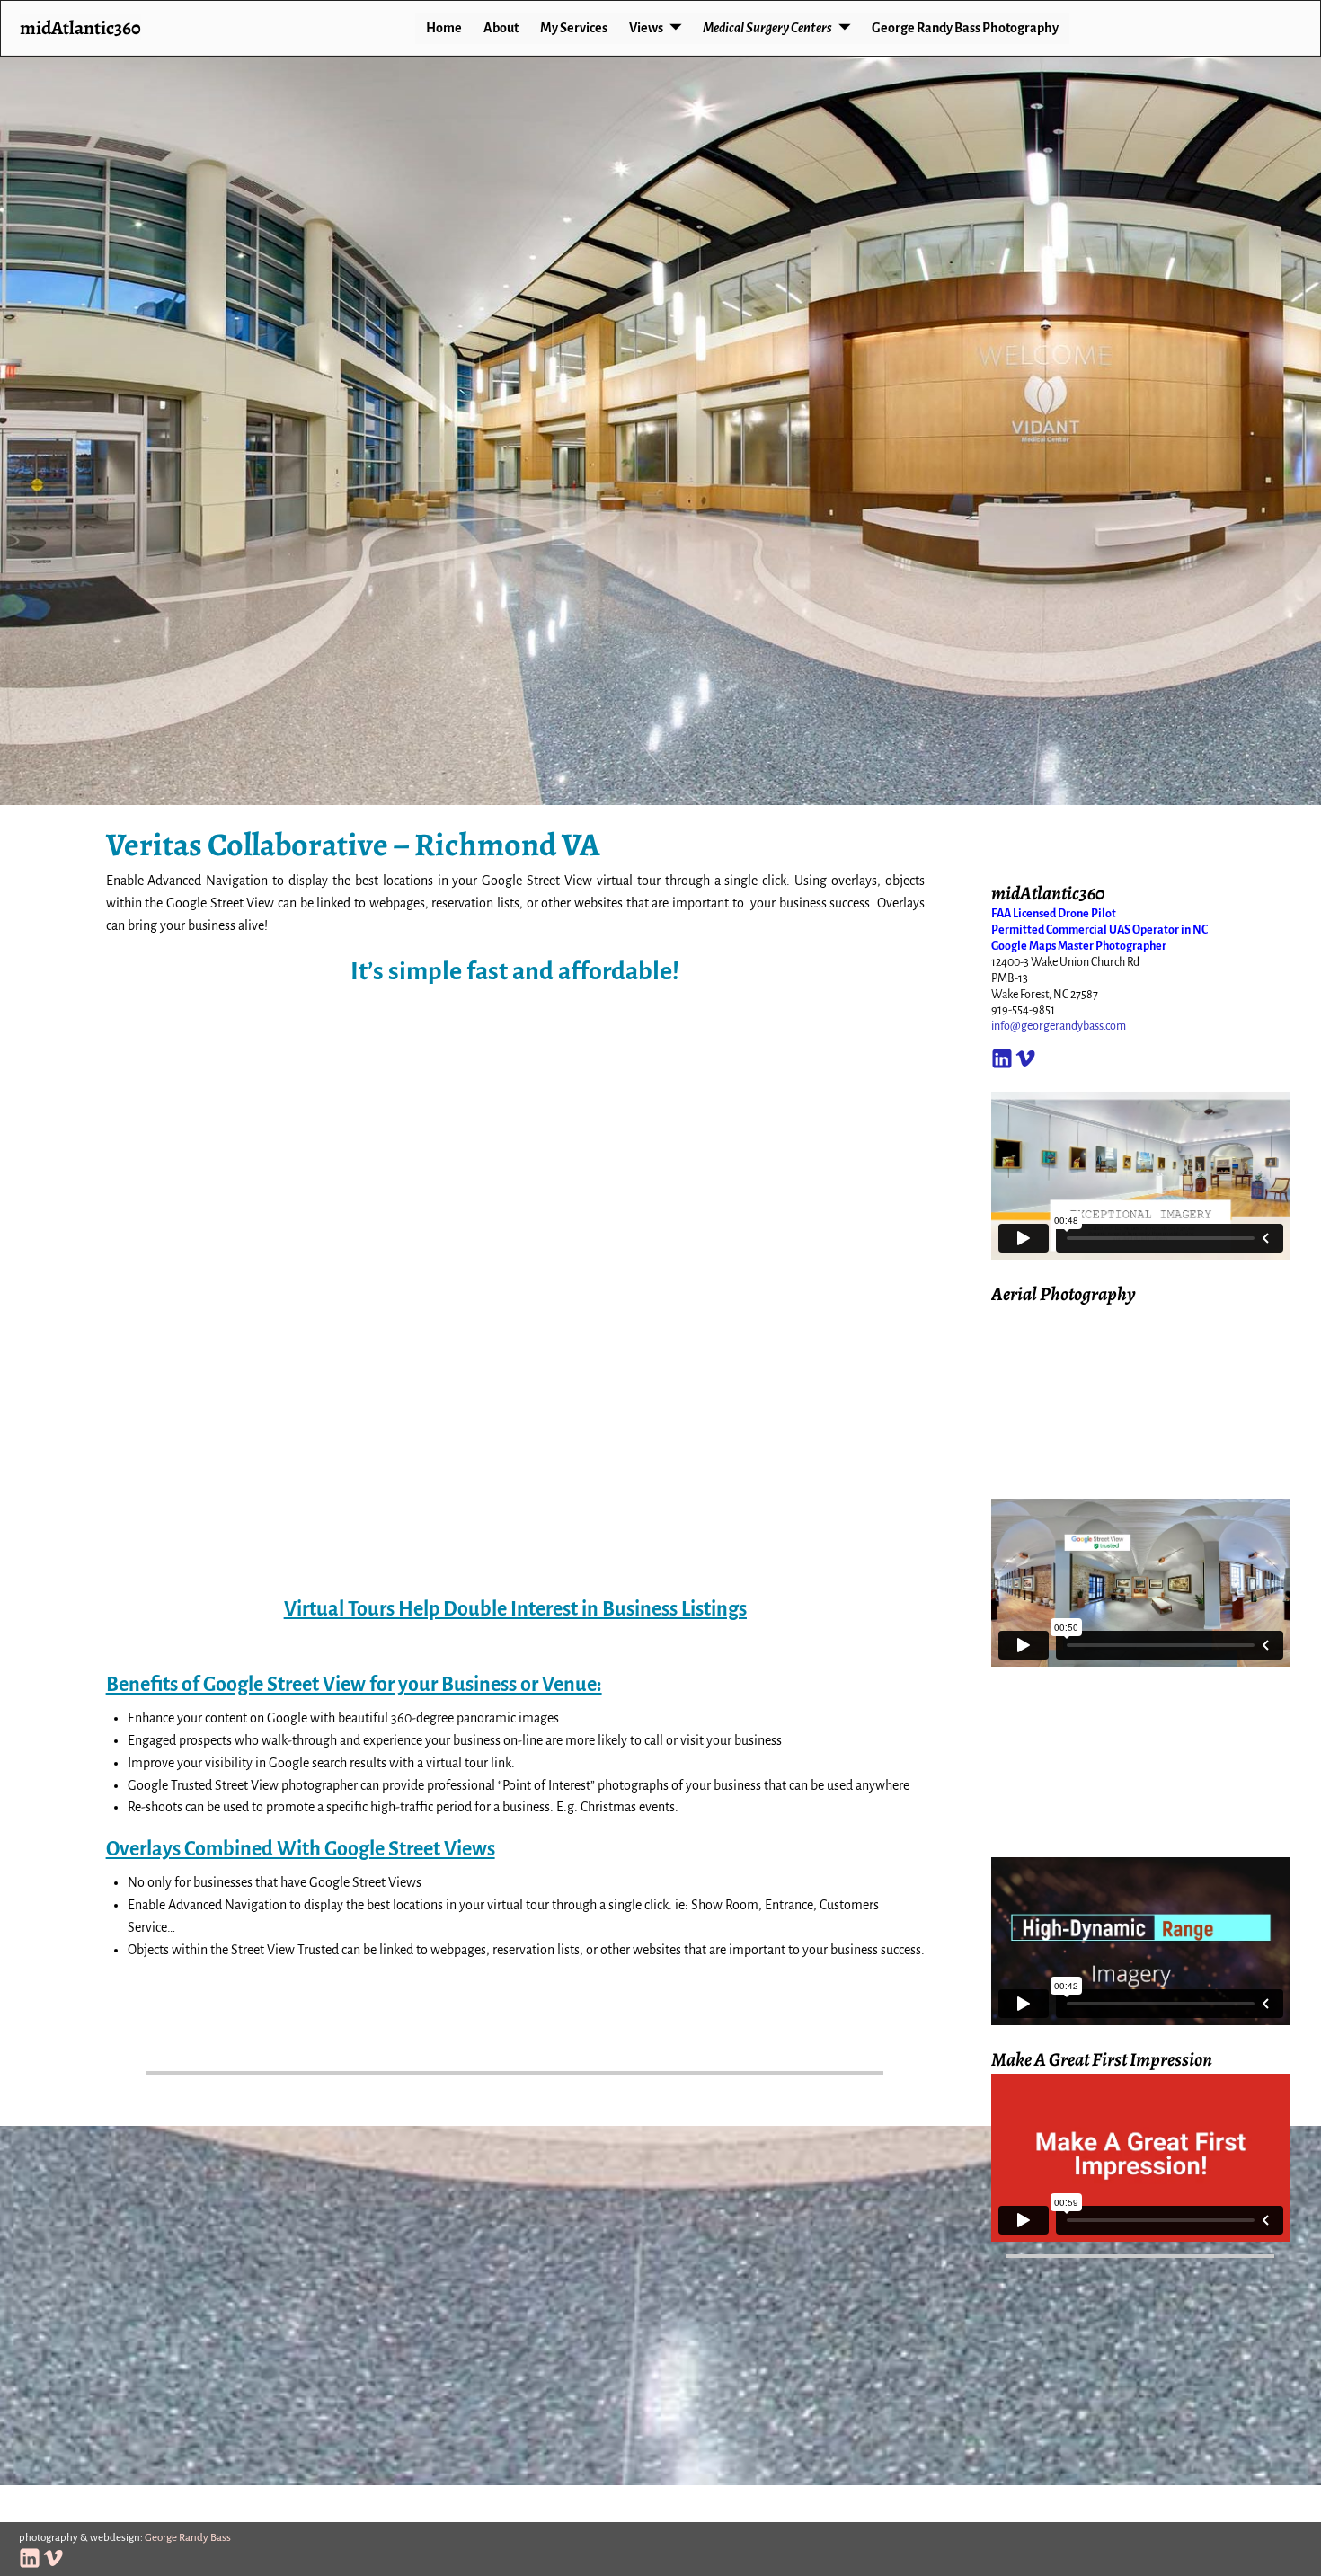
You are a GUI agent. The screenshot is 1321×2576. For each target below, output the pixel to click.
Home (444, 28)
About (501, 28)
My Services (574, 28)
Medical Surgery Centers (767, 28)
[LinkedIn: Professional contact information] (1002, 1055)
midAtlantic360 (80, 27)
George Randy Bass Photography (965, 28)
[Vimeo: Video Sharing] (1025, 1055)
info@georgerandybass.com (1059, 1026)
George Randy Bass (188, 2538)
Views (646, 28)
